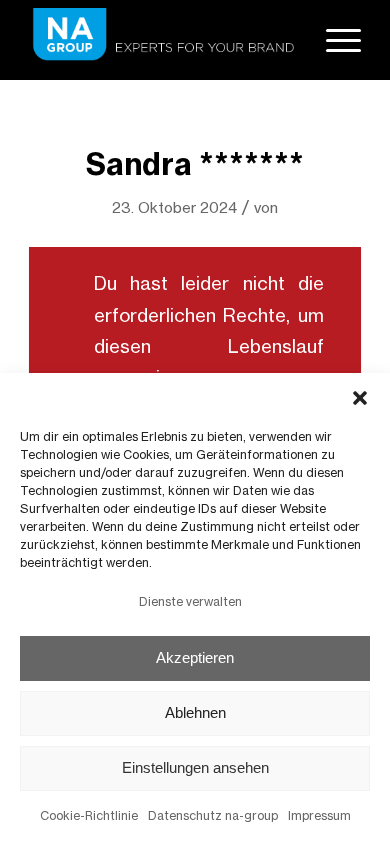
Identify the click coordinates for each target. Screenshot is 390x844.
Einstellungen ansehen (195, 767)
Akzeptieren (195, 657)
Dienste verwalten (190, 601)
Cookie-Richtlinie (89, 815)
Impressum (319, 815)
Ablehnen (195, 712)
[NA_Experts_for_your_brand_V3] (161, 40)
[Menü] (333, 40)
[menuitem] (333, 40)
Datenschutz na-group (213, 815)
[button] (360, 398)
